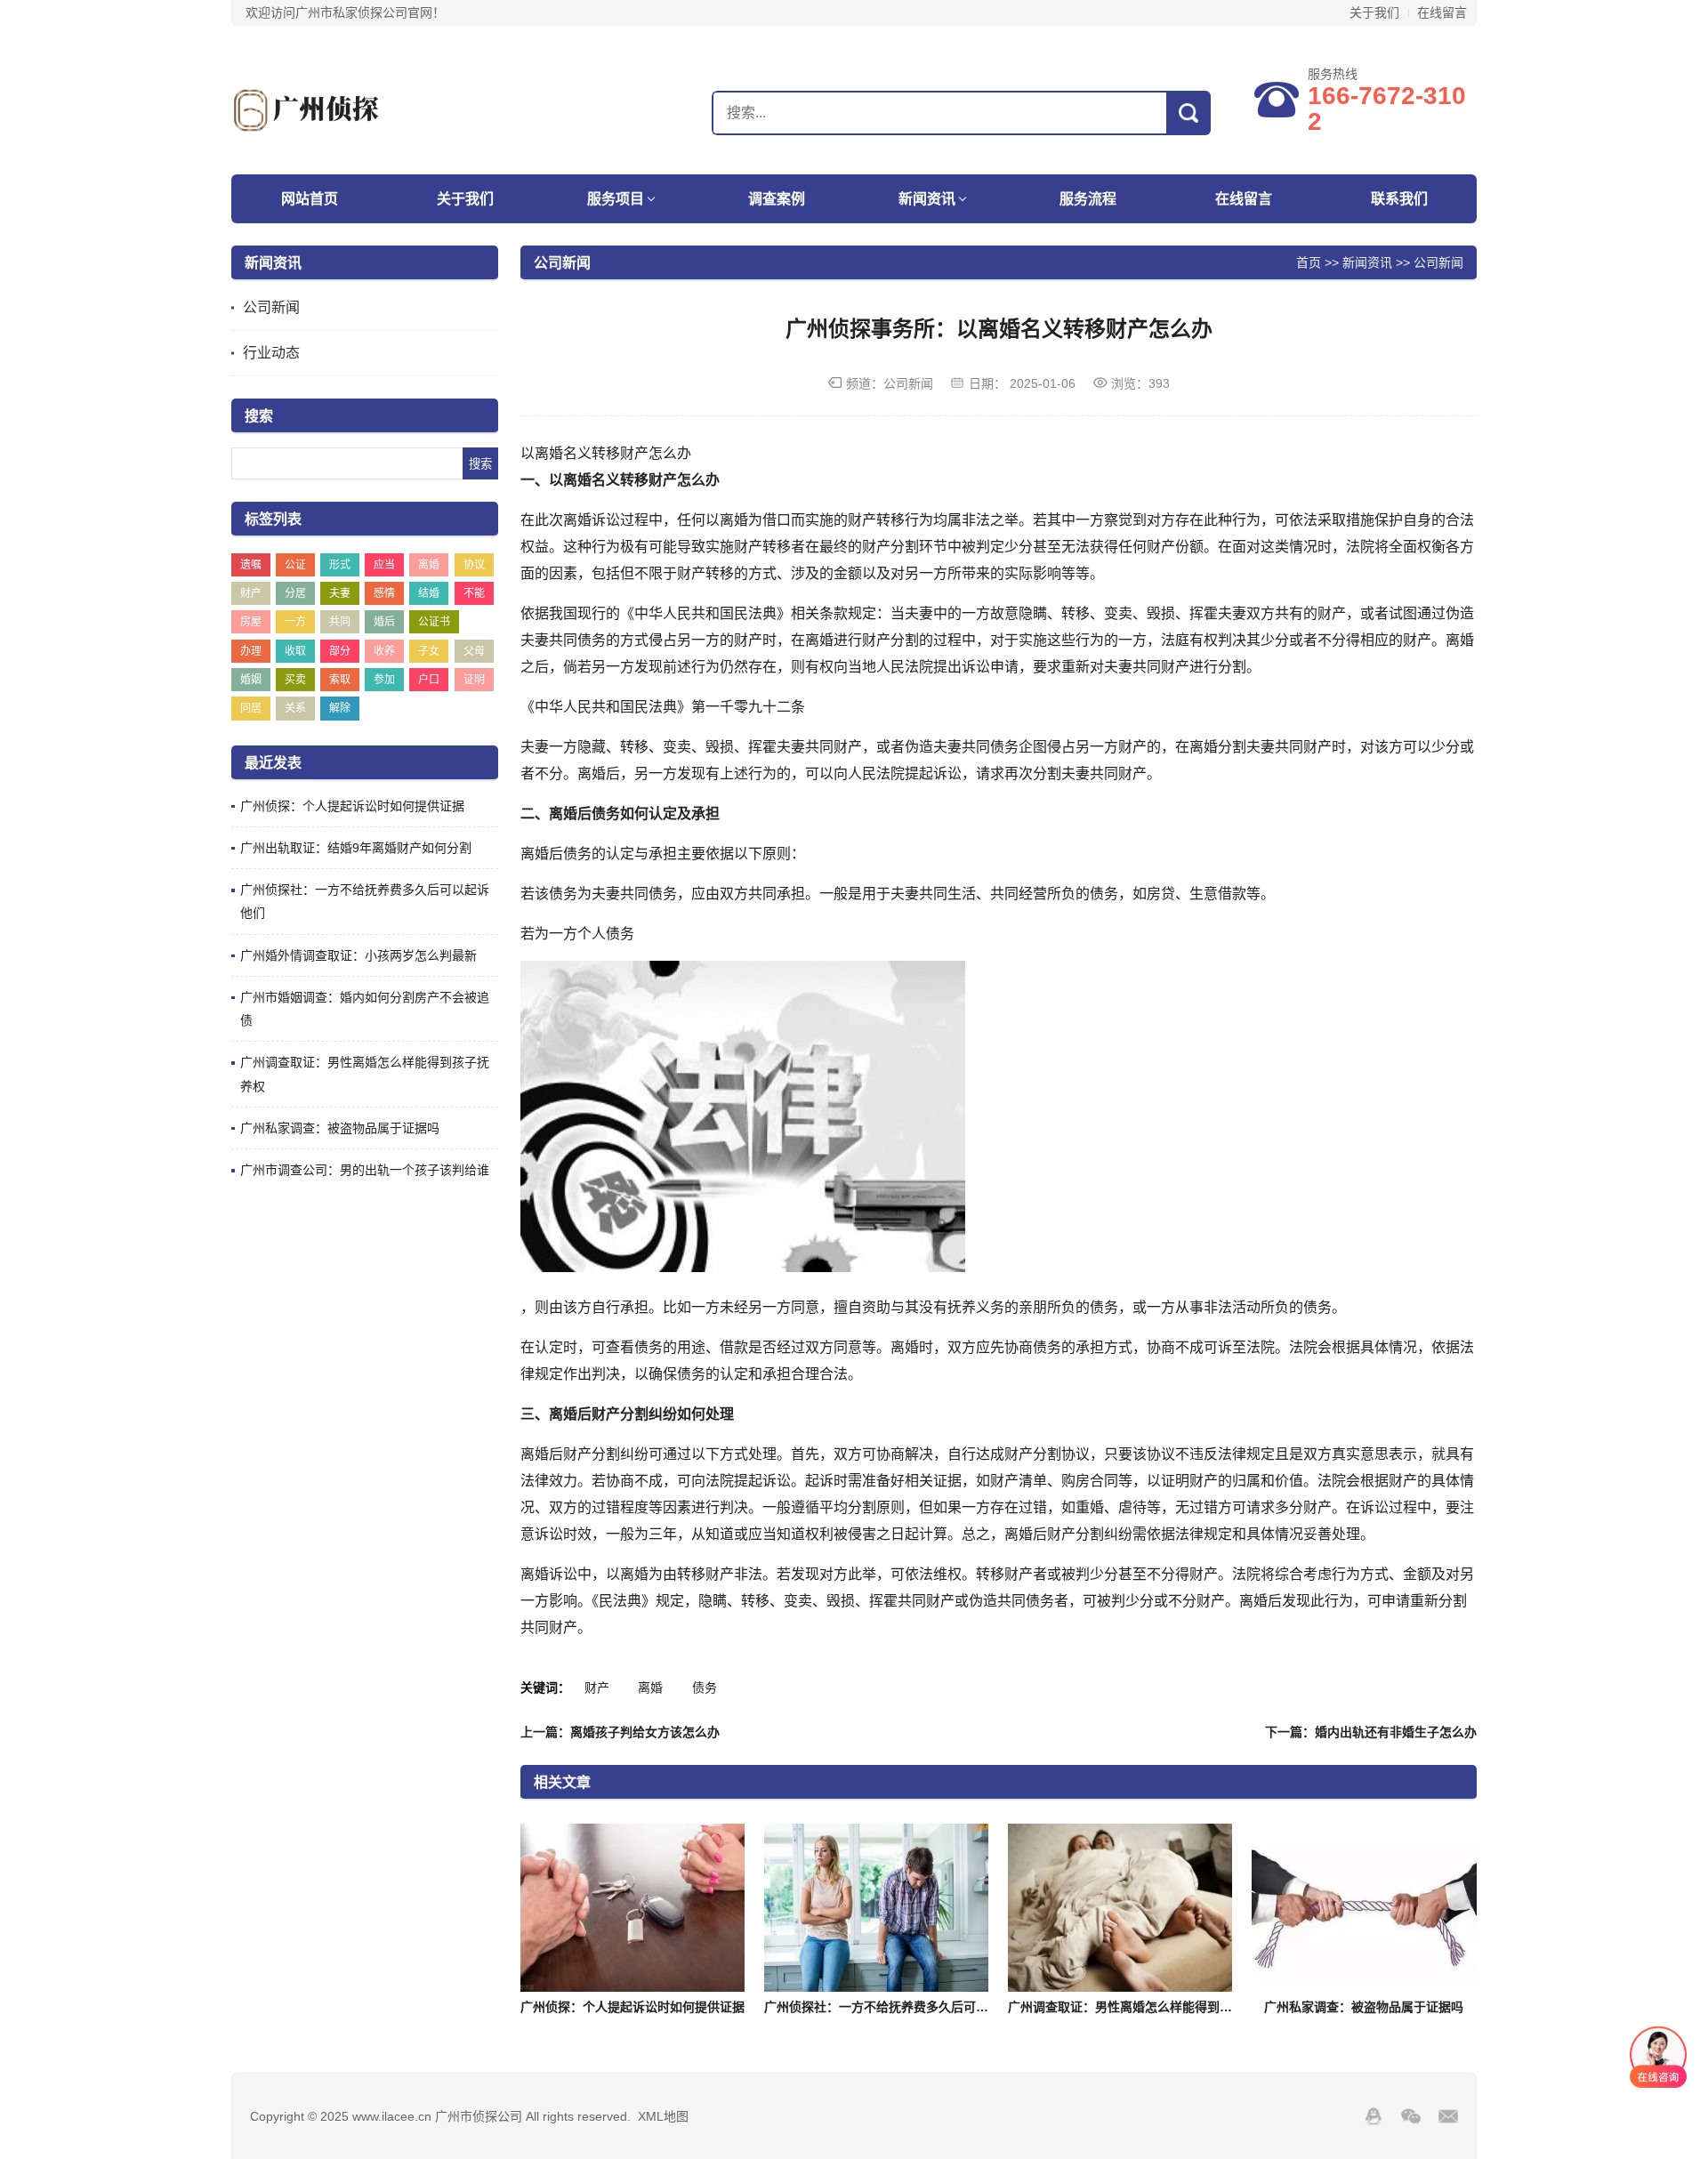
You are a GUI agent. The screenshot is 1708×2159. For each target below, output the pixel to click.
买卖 (295, 680)
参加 (384, 680)
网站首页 (310, 199)
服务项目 (616, 199)
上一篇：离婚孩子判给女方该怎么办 (620, 1732)
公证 (295, 565)
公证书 (434, 622)
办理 (251, 651)
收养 (384, 651)
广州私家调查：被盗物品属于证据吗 (340, 1128)
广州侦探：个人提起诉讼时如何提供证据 (352, 806)
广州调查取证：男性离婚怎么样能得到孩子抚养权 (1145, 2007)
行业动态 (271, 353)
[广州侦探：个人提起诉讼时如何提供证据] (632, 1908)
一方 (295, 622)
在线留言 (1442, 12)
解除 (340, 708)
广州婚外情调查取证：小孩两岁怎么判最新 (359, 955)
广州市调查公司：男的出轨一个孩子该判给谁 (365, 1170)
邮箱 (1448, 2116)
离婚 (429, 565)
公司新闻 (271, 307)
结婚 (429, 593)
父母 (474, 651)
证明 (474, 680)
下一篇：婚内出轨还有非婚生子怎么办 (1371, 1732)
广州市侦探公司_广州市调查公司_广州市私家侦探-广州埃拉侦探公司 (342, 110)
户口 (429, 680)
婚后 (384, 622)
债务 (705, 1688)
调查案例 (777, 199)
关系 (295, 708)
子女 (429, 651)
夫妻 (340, 593)
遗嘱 (251, 565)
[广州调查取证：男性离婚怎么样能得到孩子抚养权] (1120, 1908)
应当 (384, 565)
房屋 (251, 622)
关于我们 (1374, 12)
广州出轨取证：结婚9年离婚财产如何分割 (356, 848)
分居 (295, 593)
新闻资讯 (927, 199)
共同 (340, 622)
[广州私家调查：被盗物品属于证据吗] (1364, 1908)
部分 (340, 651)
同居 (251, 708)
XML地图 (663, 2116)
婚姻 (251, 680)
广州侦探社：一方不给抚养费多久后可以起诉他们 (901, 2007)
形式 (340, 565)
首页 (1309, 262)
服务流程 (1088, 199)
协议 (474, 565)
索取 (340, 680)
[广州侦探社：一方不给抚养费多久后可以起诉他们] (876, 1908)
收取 (295, 651)
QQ (1374, 2116)
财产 (251, 593)
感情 (384, 593)
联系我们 (1399, 199)
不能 (474, 593)
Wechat (1411, 2116)
